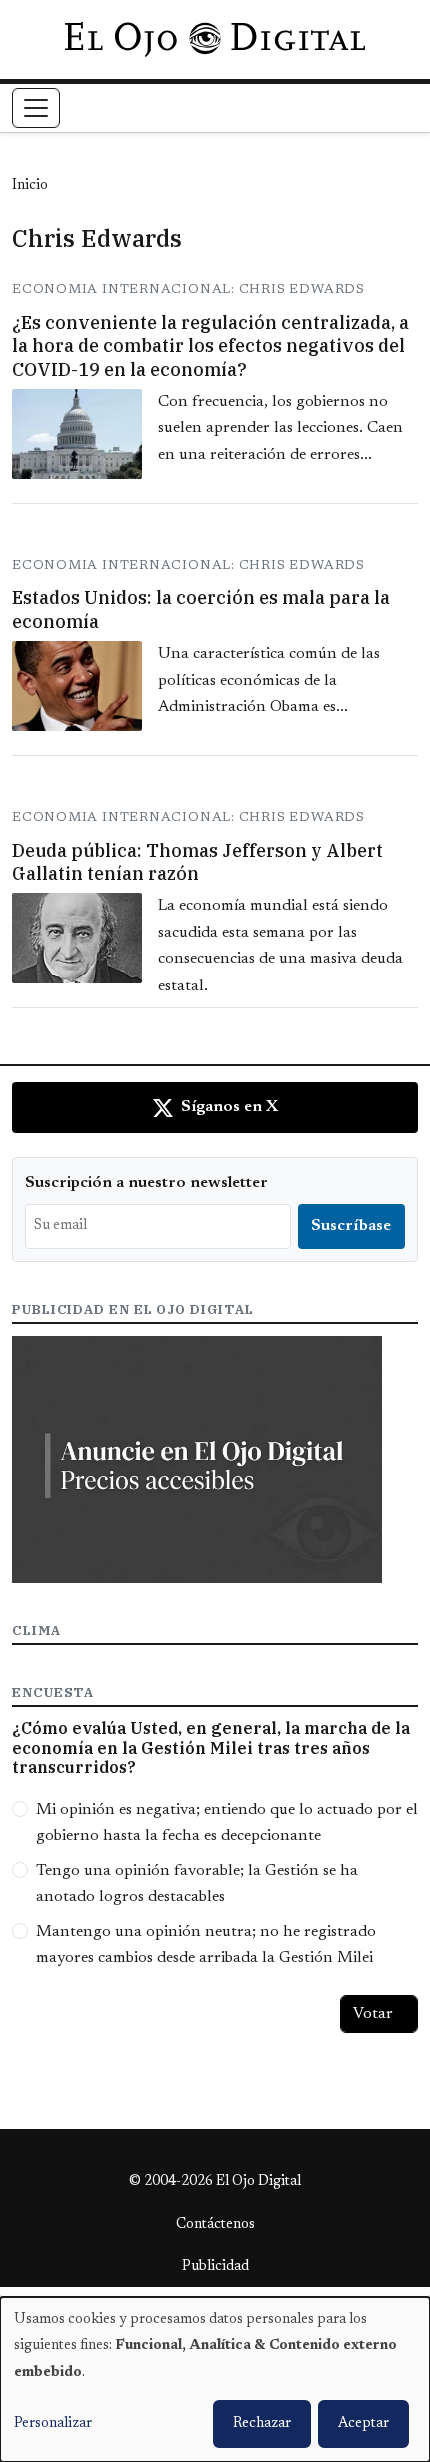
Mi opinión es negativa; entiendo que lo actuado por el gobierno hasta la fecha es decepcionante (227, 1823)
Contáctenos (215, 2225)
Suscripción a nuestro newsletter (146, 1183)
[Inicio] (214, 39)
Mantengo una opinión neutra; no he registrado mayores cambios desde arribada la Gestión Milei (206, 1945)
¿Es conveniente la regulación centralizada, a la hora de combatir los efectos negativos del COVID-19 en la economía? (210, 346)
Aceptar (363, 2424)
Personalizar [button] (53, 2424)
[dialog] (215, 2379)
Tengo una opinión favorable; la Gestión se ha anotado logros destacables (197, 1884)
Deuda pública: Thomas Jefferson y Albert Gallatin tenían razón (197, 862)
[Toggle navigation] (36, 108)
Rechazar (262, 2424)
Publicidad (215, 2267)
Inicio (30, 186)
